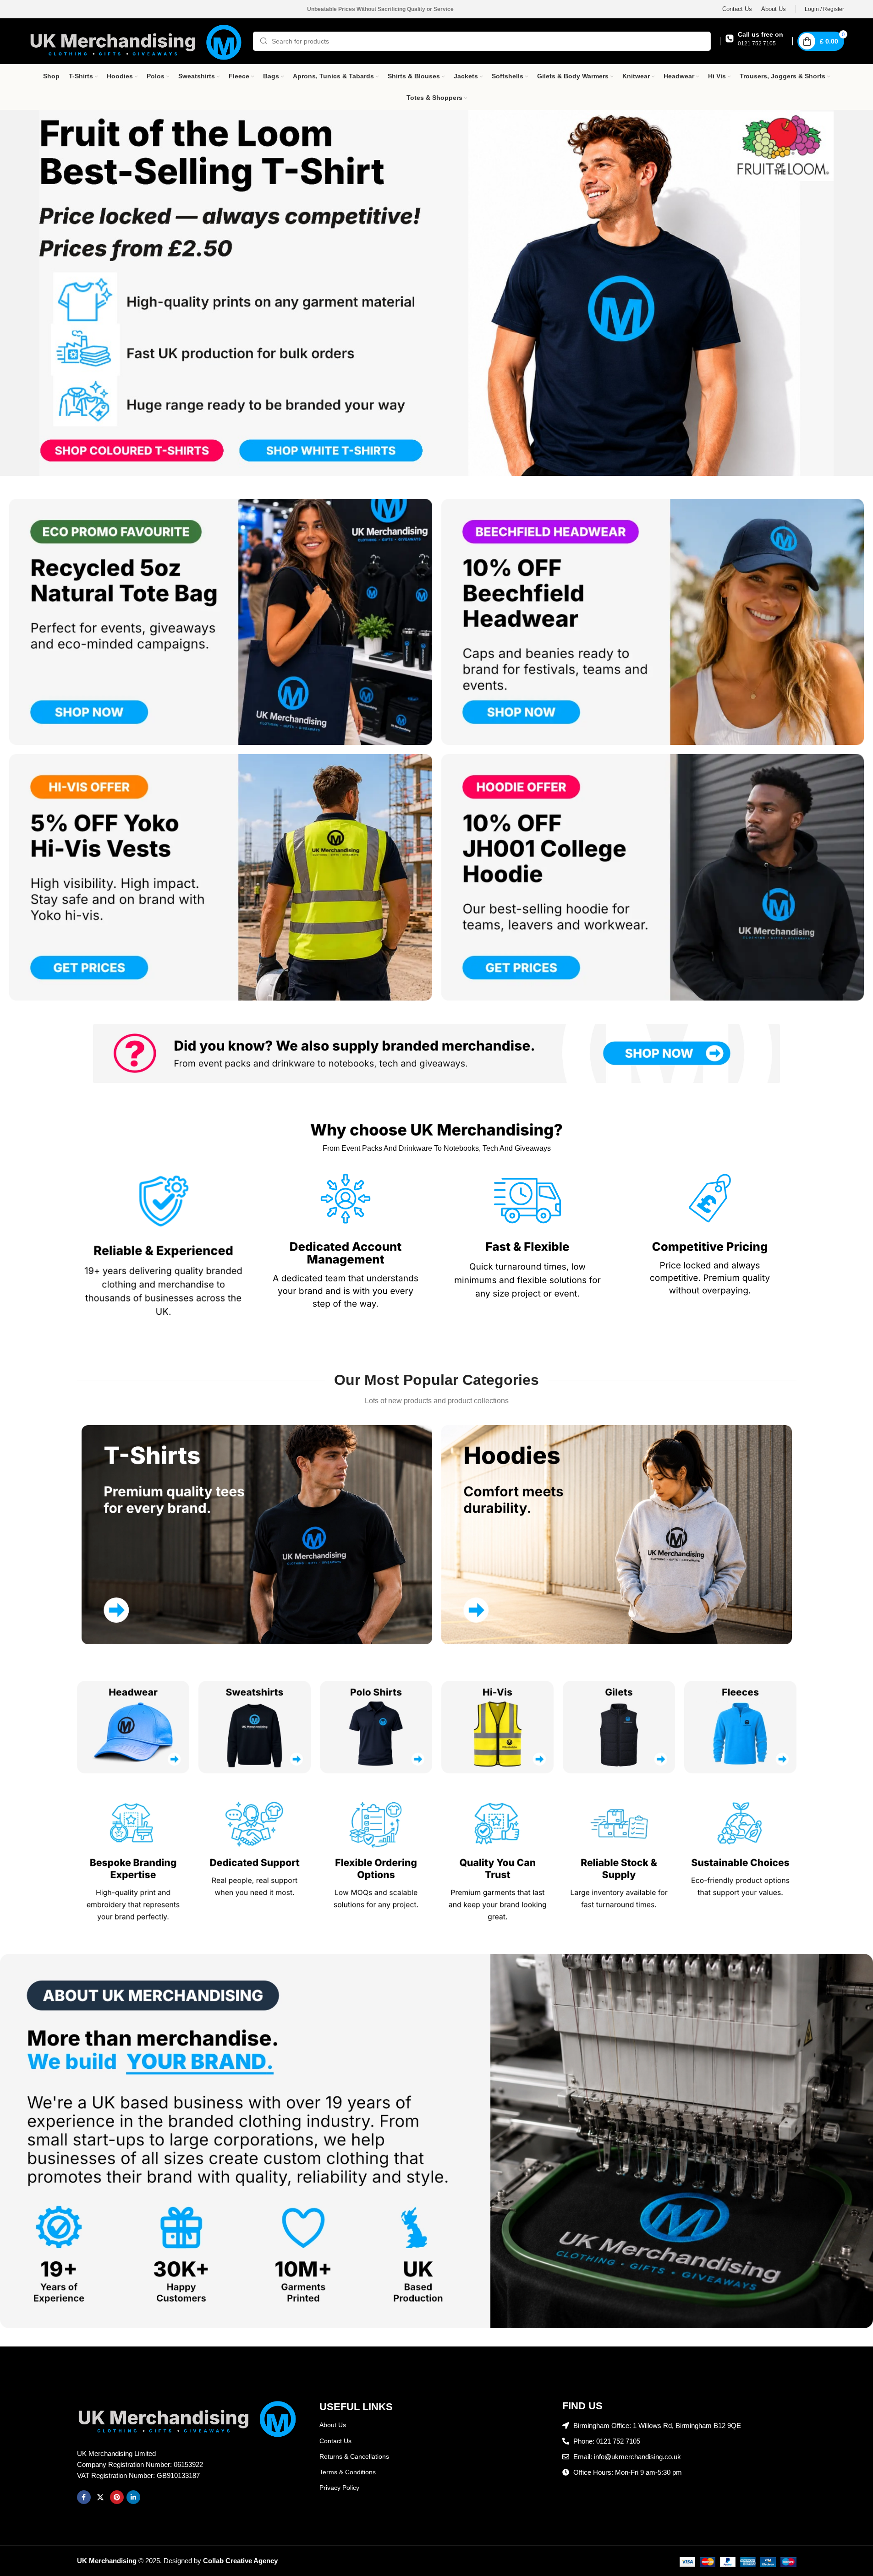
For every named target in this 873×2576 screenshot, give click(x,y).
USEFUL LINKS (356, 2407)
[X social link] (100, 2497)
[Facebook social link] (84, 2497)
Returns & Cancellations (354, 2456)
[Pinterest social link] (117, 2497)
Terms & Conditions (348, 2472)
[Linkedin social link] (133, 2497)
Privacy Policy (339, 2488)
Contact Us (335, 2441)
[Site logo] (137, 41)
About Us (333, 2425)
